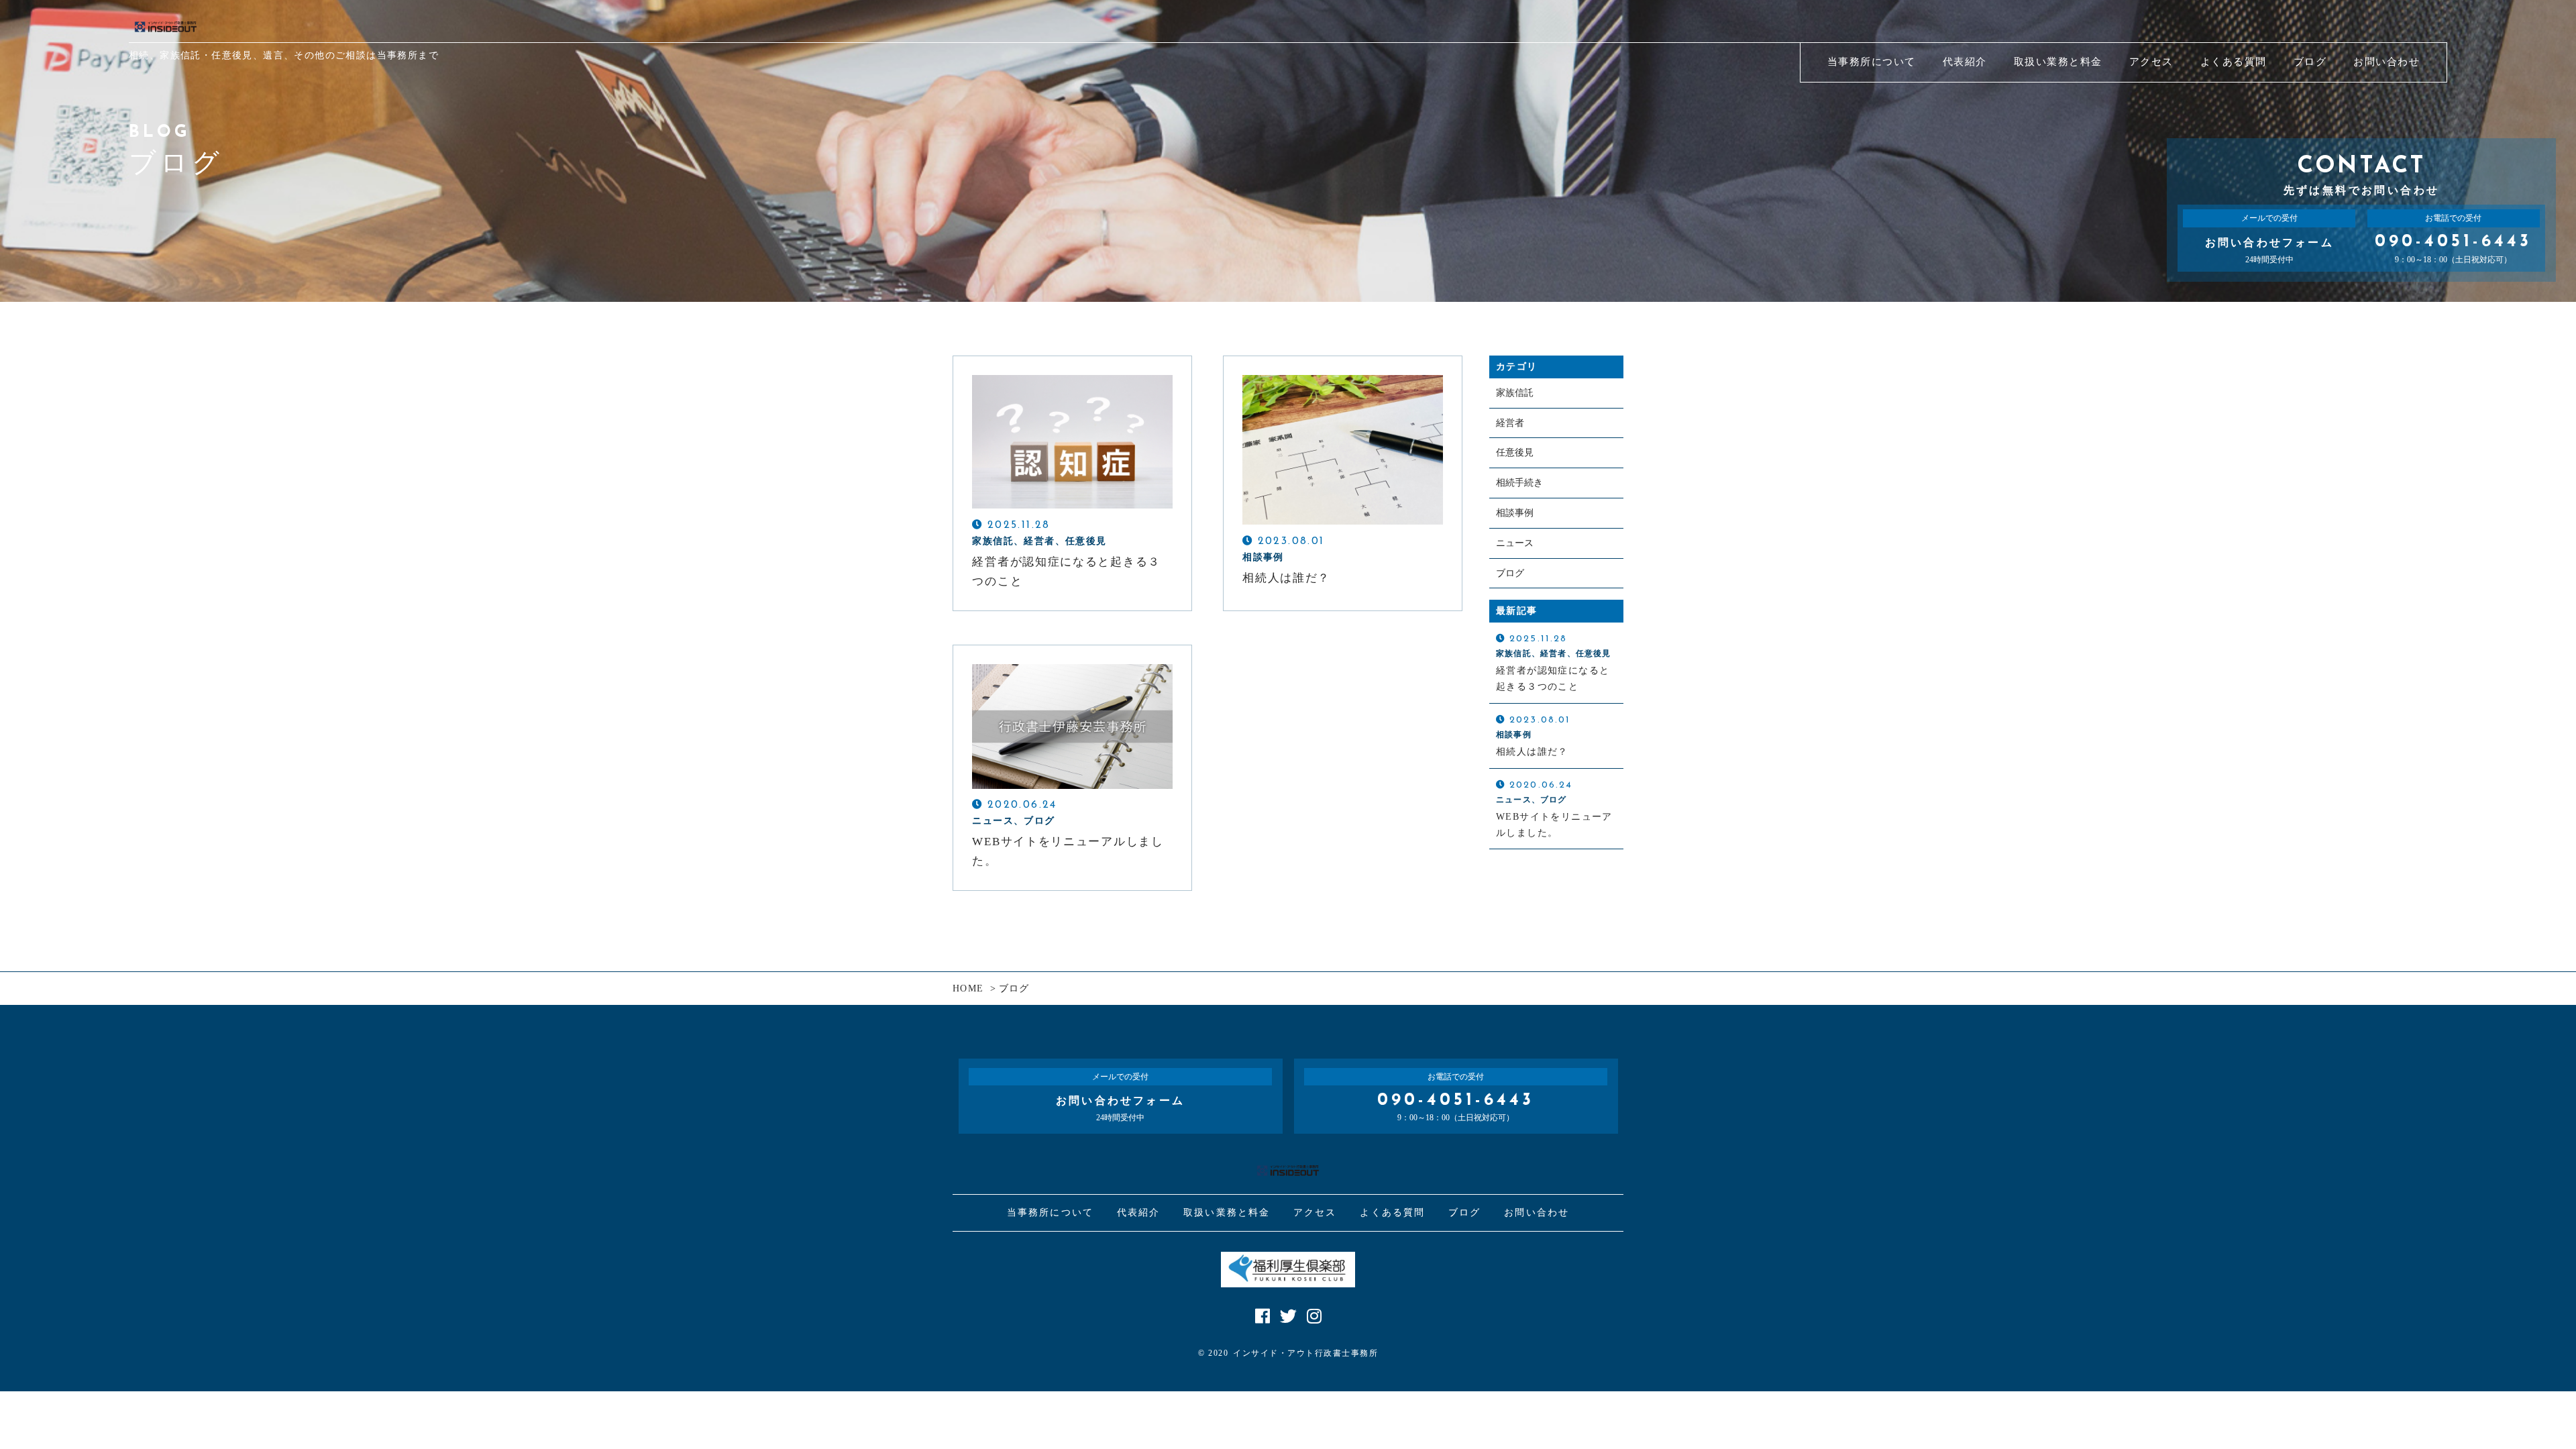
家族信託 (1515, 393)
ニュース (1515, 543)
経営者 (1510, 423)
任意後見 (1515, 452)
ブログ (1510, 573)
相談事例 (1515, 513)
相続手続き (1519, 483)
